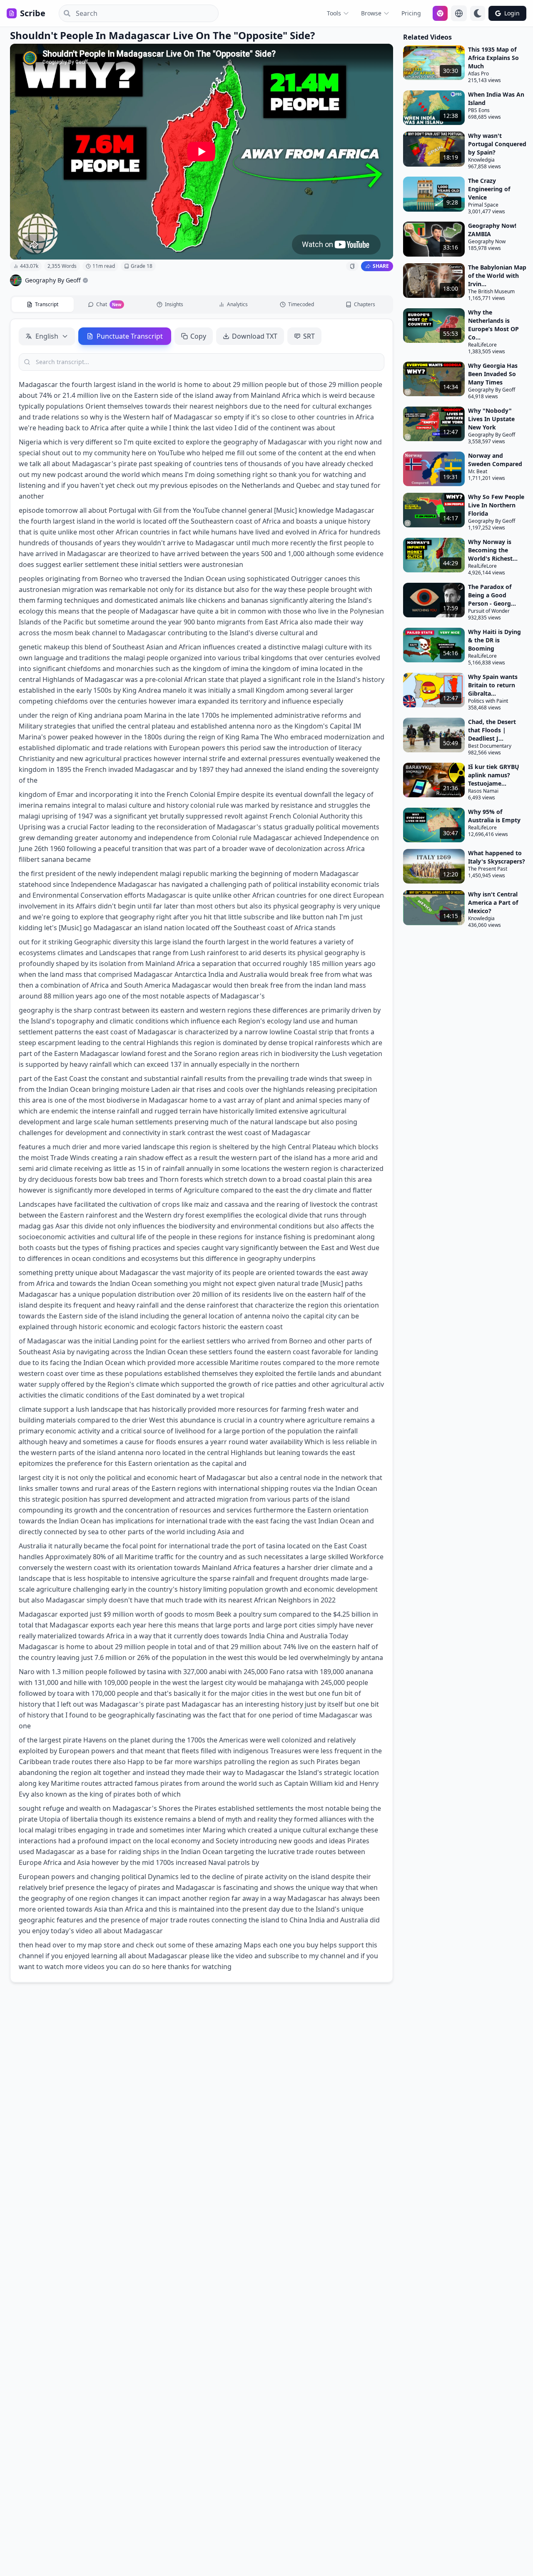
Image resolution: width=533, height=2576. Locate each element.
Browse (371, 13)
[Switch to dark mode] (478, 13)
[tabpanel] (202, 1151)
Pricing (411, 13)
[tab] (43, 305)
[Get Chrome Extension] (440, 13)
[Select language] (459, 13)
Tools (334, 13)
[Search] (65, 13)
